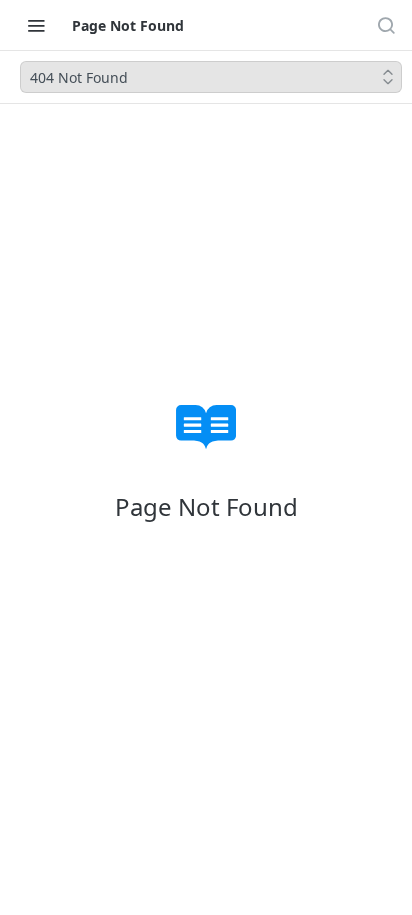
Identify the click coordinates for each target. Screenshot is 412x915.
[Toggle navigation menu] (36, 25)
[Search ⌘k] (386, 25)
